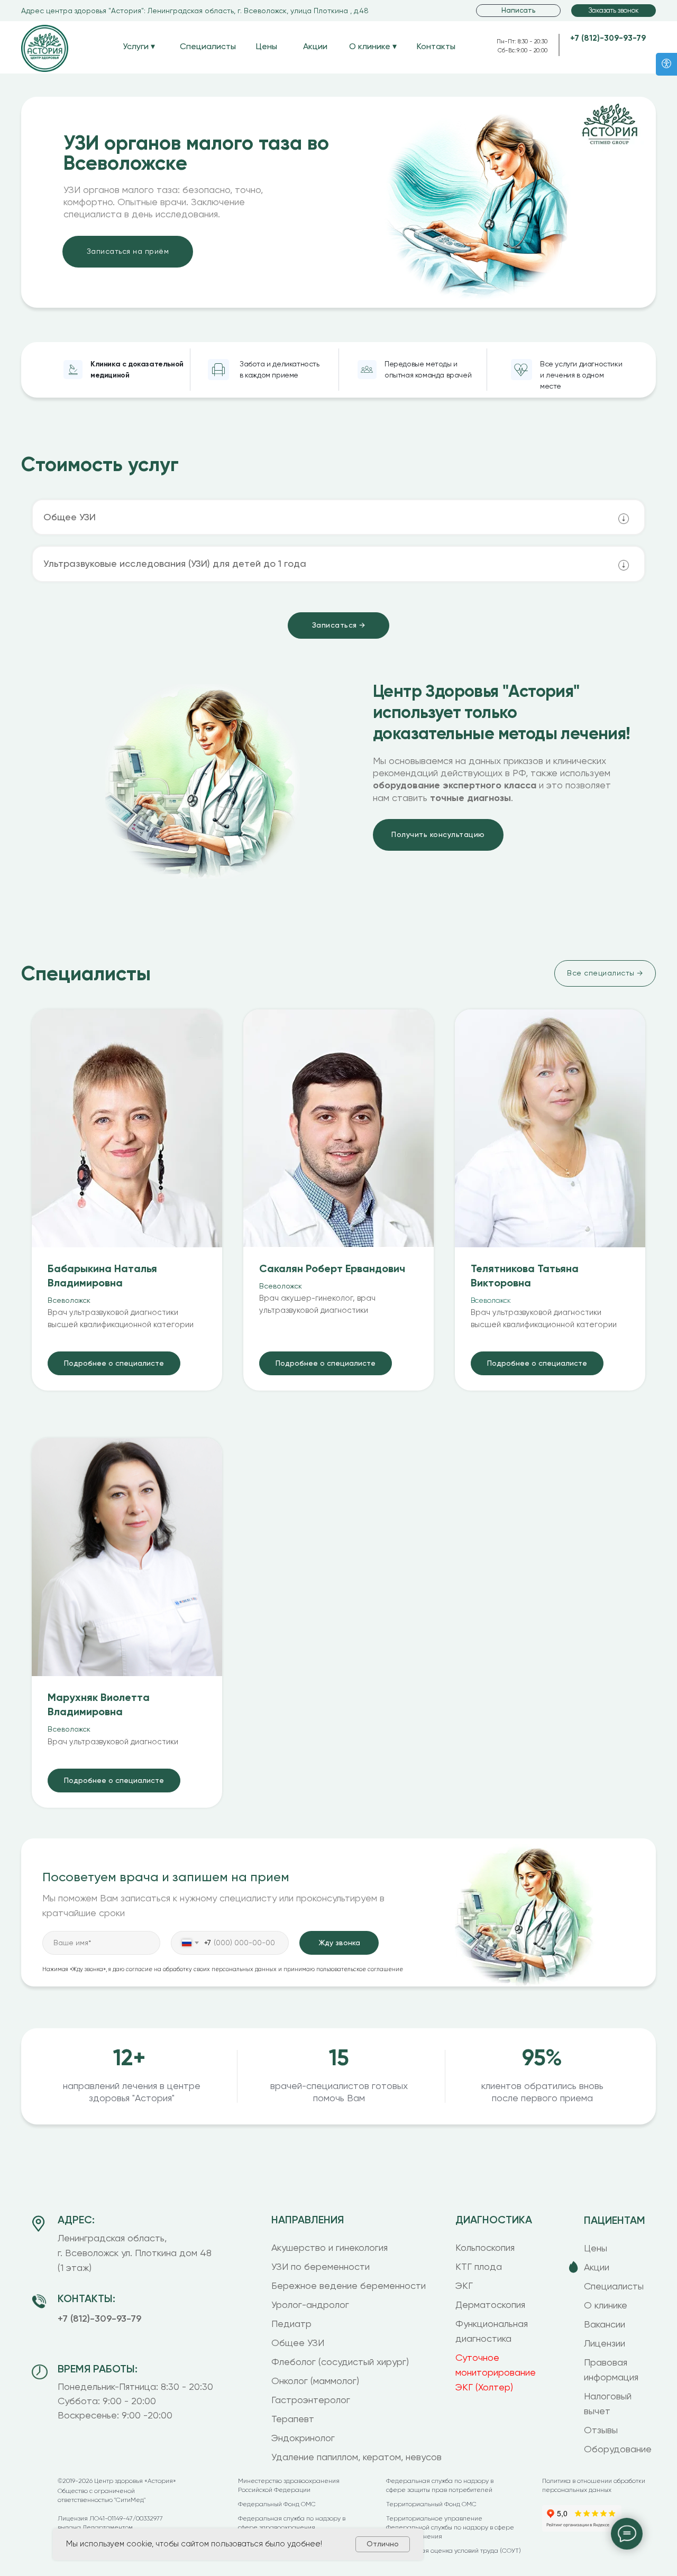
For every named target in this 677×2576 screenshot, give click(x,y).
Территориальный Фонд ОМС (431, 2504)
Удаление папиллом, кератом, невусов (356, 2457)
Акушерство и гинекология (330, 2247)
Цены (267, 46)
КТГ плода (479, 2266)
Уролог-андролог (310, 2304)
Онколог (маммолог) (315, 2381)
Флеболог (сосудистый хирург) (340, 2362)
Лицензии (605, 2343)
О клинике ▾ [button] (373, 46)
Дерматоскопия (490, 2304)
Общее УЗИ (298, 2343)
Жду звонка (339, 1943)
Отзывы (601, 2430)
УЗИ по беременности (321, 2266)
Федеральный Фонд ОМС (277, 2504)
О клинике (606, 2305)
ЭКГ (464, 2285)
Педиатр (291, 2324)
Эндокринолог (303, 2438)
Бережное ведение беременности (349, 2285)
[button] (614, 11)
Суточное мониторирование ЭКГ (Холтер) (496, 2372)
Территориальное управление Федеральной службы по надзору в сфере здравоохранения (450, 2527)
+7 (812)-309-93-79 (608, 38)
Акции (315, 46)
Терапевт (293, 2419)
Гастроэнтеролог (311, 2400)
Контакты (436, 46)
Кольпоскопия (485, 2247)
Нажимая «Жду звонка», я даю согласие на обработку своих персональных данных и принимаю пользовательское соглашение (223, 1969)
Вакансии (605, 2324)
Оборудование (618, 2449)
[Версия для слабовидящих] (666, 64)
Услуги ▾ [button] (139, 46)
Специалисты (208, 46)
